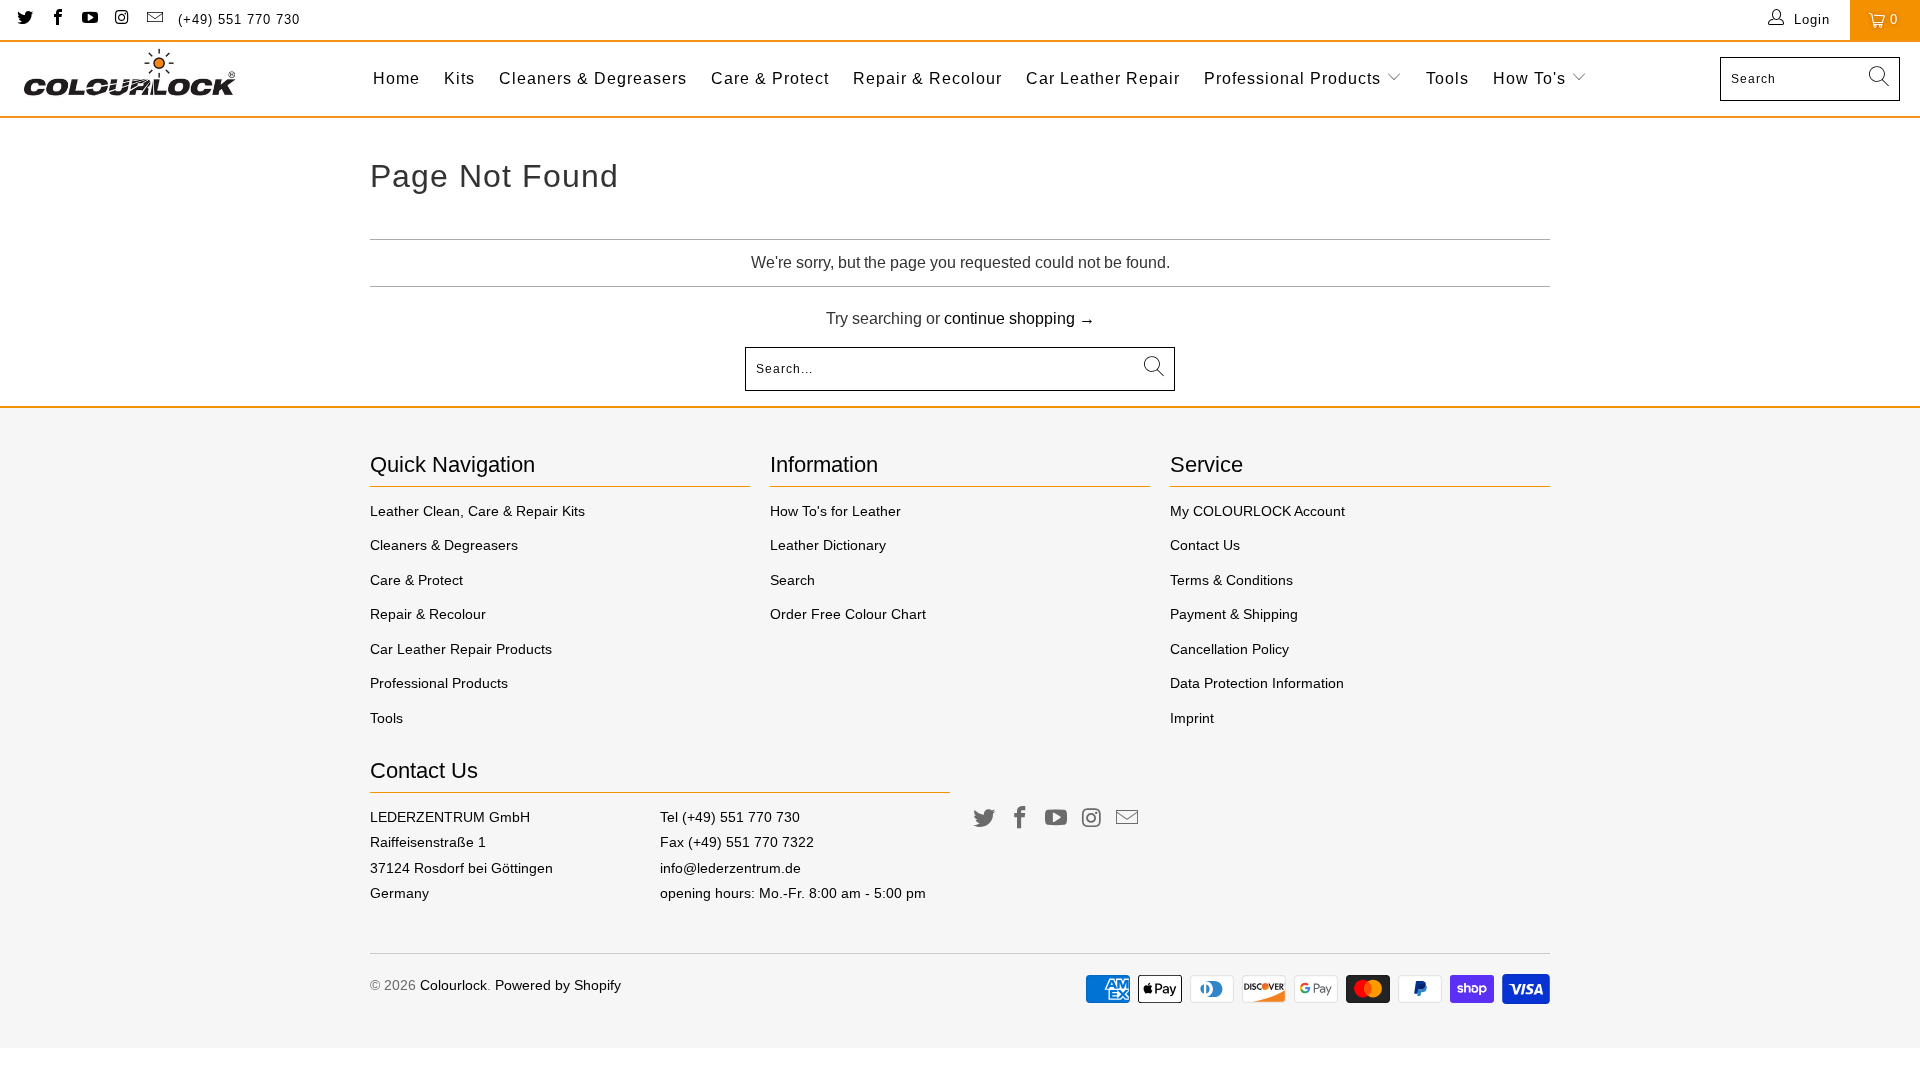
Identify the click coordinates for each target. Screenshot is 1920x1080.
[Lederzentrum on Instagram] (1092, 819)
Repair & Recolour (927, 78)
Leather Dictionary (828, 545)
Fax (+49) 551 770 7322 (737, 842)
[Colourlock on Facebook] (56, 19)
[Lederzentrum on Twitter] (985, 819)
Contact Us (1205, 545)
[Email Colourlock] (154, 19)
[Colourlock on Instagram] (121, 19)
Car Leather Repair (1103, 78)
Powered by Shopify (558, 985)
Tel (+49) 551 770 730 (730, 817)
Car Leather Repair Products (461, 649)
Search (792, 580)
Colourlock (453, 985)
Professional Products (1295, 78)
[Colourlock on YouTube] (89, 19)
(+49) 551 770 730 (239, 19)
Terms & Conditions (1231, 580)
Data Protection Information (1257, 683)
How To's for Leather (835, 511)
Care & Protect (770, 78)
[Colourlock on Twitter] (24, 19)
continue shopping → (1019, 318)
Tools (1447, 78)
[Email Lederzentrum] (1128, 819)
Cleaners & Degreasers (593, 78)
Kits (459, 78)
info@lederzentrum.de (730, 868)
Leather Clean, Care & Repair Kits (477, 511)
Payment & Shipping (1234, 614)
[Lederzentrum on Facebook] (1021, 819)
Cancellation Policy (1229, 649)
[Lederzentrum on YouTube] (1056, 819)
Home (396, 78)
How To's (1532, 78)
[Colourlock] (130, 79)
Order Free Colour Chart (848, 614)
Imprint (1192, 718)
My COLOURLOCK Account (1257, 511)
